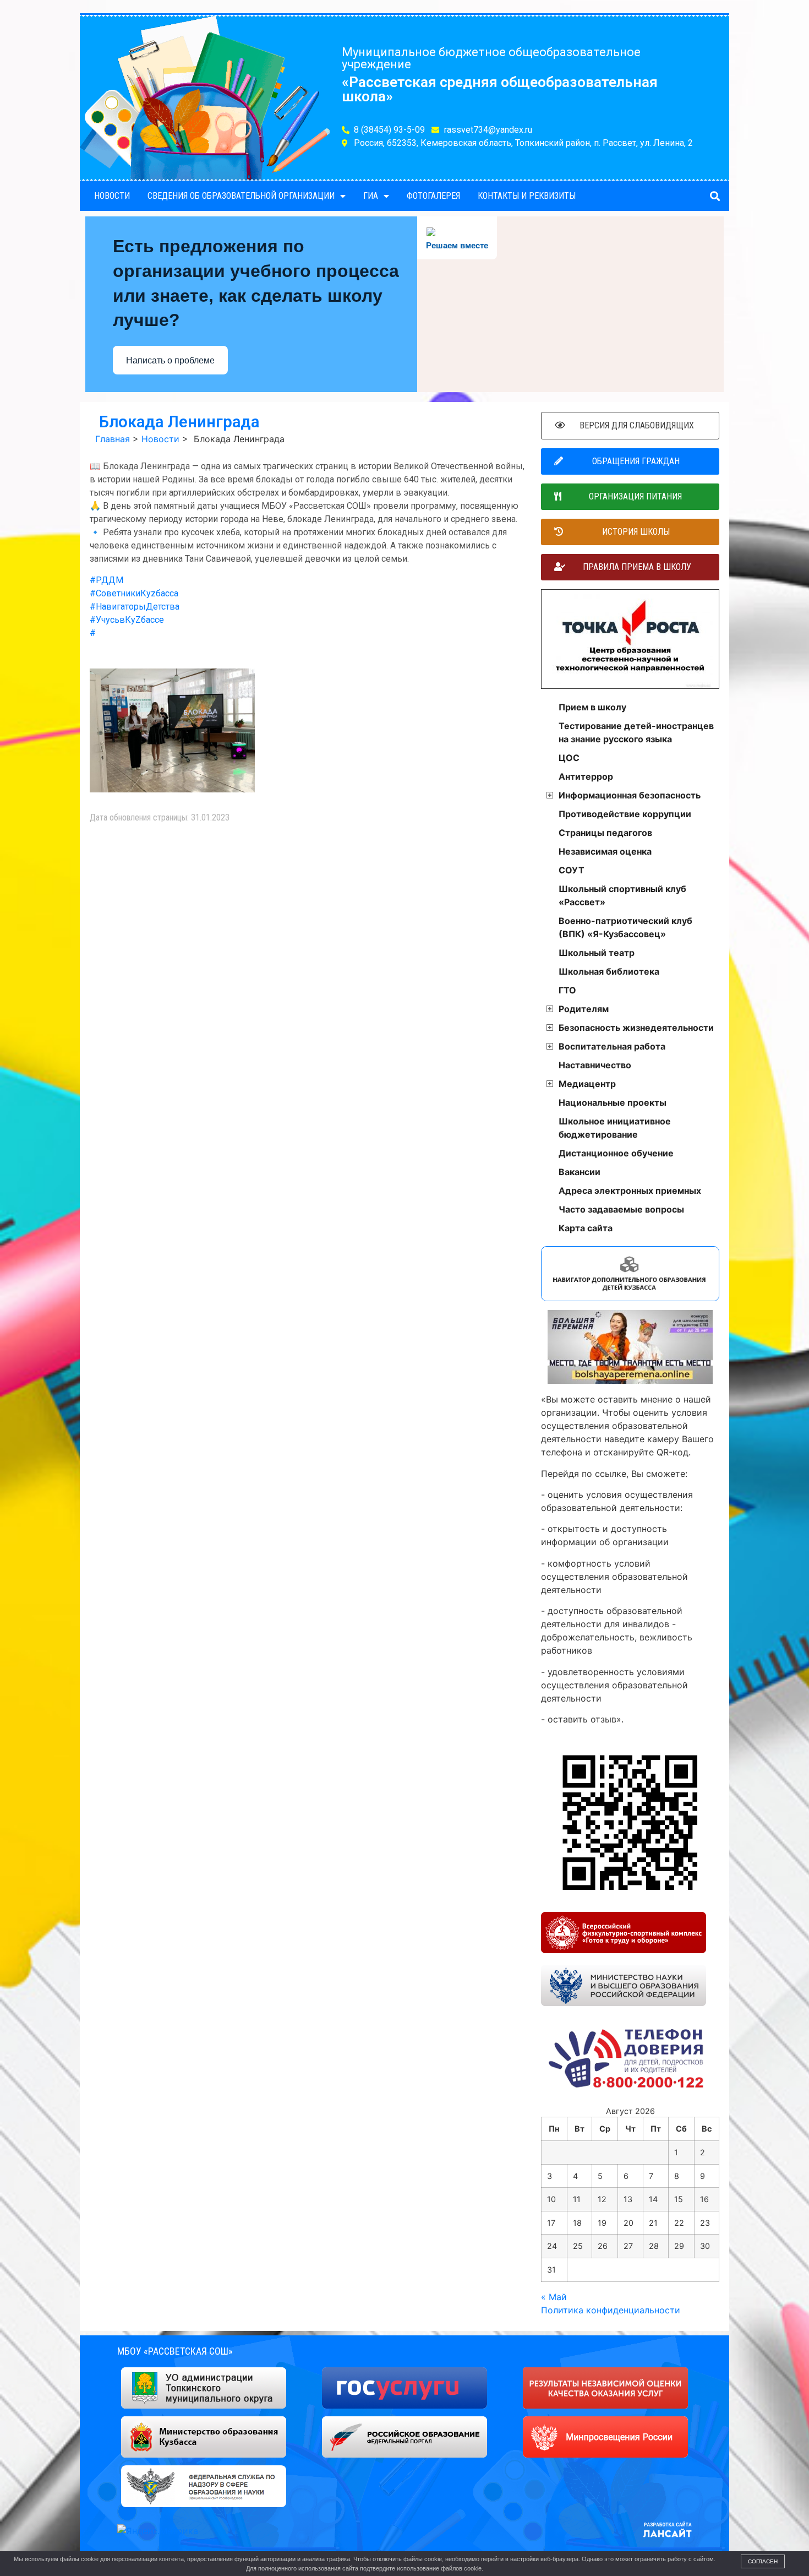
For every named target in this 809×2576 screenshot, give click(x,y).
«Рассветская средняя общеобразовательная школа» (500, 89)
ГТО (567, 990)
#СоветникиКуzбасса (134, 593)
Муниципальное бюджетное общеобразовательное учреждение (491, 58)
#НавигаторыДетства (135, 607)
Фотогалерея (433, 196)
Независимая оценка (605, 851)
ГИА (371, 196)
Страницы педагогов (605, 833)
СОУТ (572, 870)
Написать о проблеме (170, 360)
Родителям (584, 1009)
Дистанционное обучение (616, 1153)
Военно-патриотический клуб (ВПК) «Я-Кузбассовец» (625, 927)
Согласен (763, 2561)
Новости (112, 196)
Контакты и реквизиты (527, 196)
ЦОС (569, 758)
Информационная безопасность (630, 795)
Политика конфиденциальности (611, 2310)
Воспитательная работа (612, 1046)
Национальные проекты (613, 1102)
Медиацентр (587, 1084)
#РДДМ (106, 580)
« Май (554, 2297)
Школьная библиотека (609, 971)
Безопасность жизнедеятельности (636, 1028)
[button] (715, 196)
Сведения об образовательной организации (241, 196)
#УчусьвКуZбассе (127, 620)
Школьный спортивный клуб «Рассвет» (622, 895)
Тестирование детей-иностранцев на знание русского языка (636, 732)
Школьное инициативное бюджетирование (615, 1128)
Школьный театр (597, 953)
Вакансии (580, 1172)
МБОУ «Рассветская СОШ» (175, 2351)
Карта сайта (586, 1228)
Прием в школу (592, 707)
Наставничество (595, 1065)
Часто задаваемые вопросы (621, 1209)
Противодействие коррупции (625, 814)
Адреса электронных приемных (630, 1191)
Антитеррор (586, 776)
